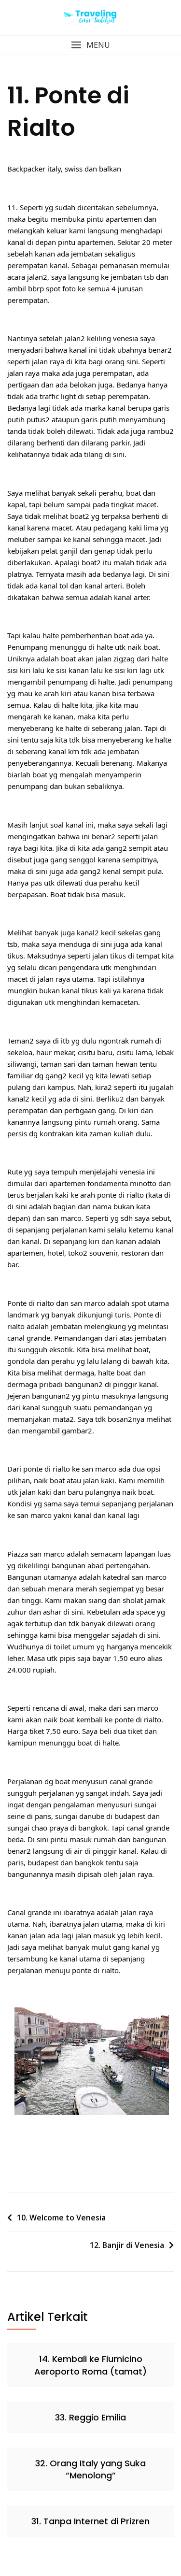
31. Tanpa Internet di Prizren (90, 2521)
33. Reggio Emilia (90, 2417)
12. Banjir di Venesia (127, 2245)
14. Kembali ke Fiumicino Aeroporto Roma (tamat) (90, 2365)
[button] (90, 45)
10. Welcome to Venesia (61, 2218)
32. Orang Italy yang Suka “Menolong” (90, 2469)
